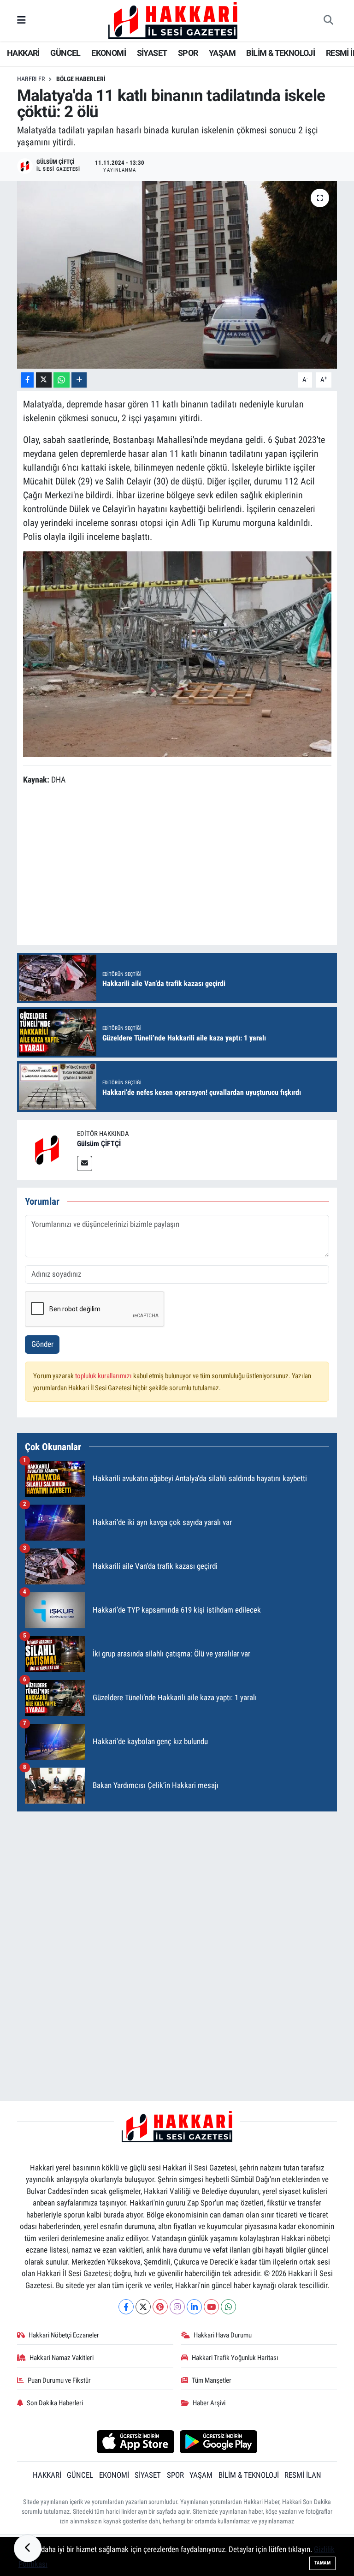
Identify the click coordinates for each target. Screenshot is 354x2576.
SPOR (188, 53)
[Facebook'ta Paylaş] (27, 380)
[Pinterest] (160, 2307)
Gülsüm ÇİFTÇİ (99, 1144)
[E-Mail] (85, 1163)
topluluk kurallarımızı (104, 1376)
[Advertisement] (177, 1884)
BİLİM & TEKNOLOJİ (280, 53)
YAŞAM (222, 53)
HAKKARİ (23, 53)
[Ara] (328, 21)
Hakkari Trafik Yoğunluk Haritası (235, 2358)
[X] (143, 2307)
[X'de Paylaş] (44, 380)
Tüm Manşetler (212, 2380)
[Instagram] (177, 2307)
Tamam (322, 2563)
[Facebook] (126, 2307)
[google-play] (219, 2441)
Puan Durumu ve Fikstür (59, 2380)
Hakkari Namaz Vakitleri (62, 2358)
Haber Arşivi (209, 2403)
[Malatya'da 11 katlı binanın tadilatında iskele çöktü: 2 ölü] (177, 275)
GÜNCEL (65, 53)
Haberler (31, 79)
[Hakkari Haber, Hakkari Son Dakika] (173, 20)
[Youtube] (211, 2307)
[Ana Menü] (21, 20)
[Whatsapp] (228, 2307)
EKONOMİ (109, 53)
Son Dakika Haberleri (55, 2403)
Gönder (42, 1344)
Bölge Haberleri (81, 79)
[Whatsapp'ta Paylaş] (62, 380)
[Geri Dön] (28, 2548)
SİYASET (152, 53)
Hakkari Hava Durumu (223, 2335)
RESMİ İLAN (303, 2475)
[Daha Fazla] (79, 380)
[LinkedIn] (194, 2307)
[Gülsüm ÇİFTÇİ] (47, 1149)
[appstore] (135, 2441)
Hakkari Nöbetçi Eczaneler (64, 2335)
